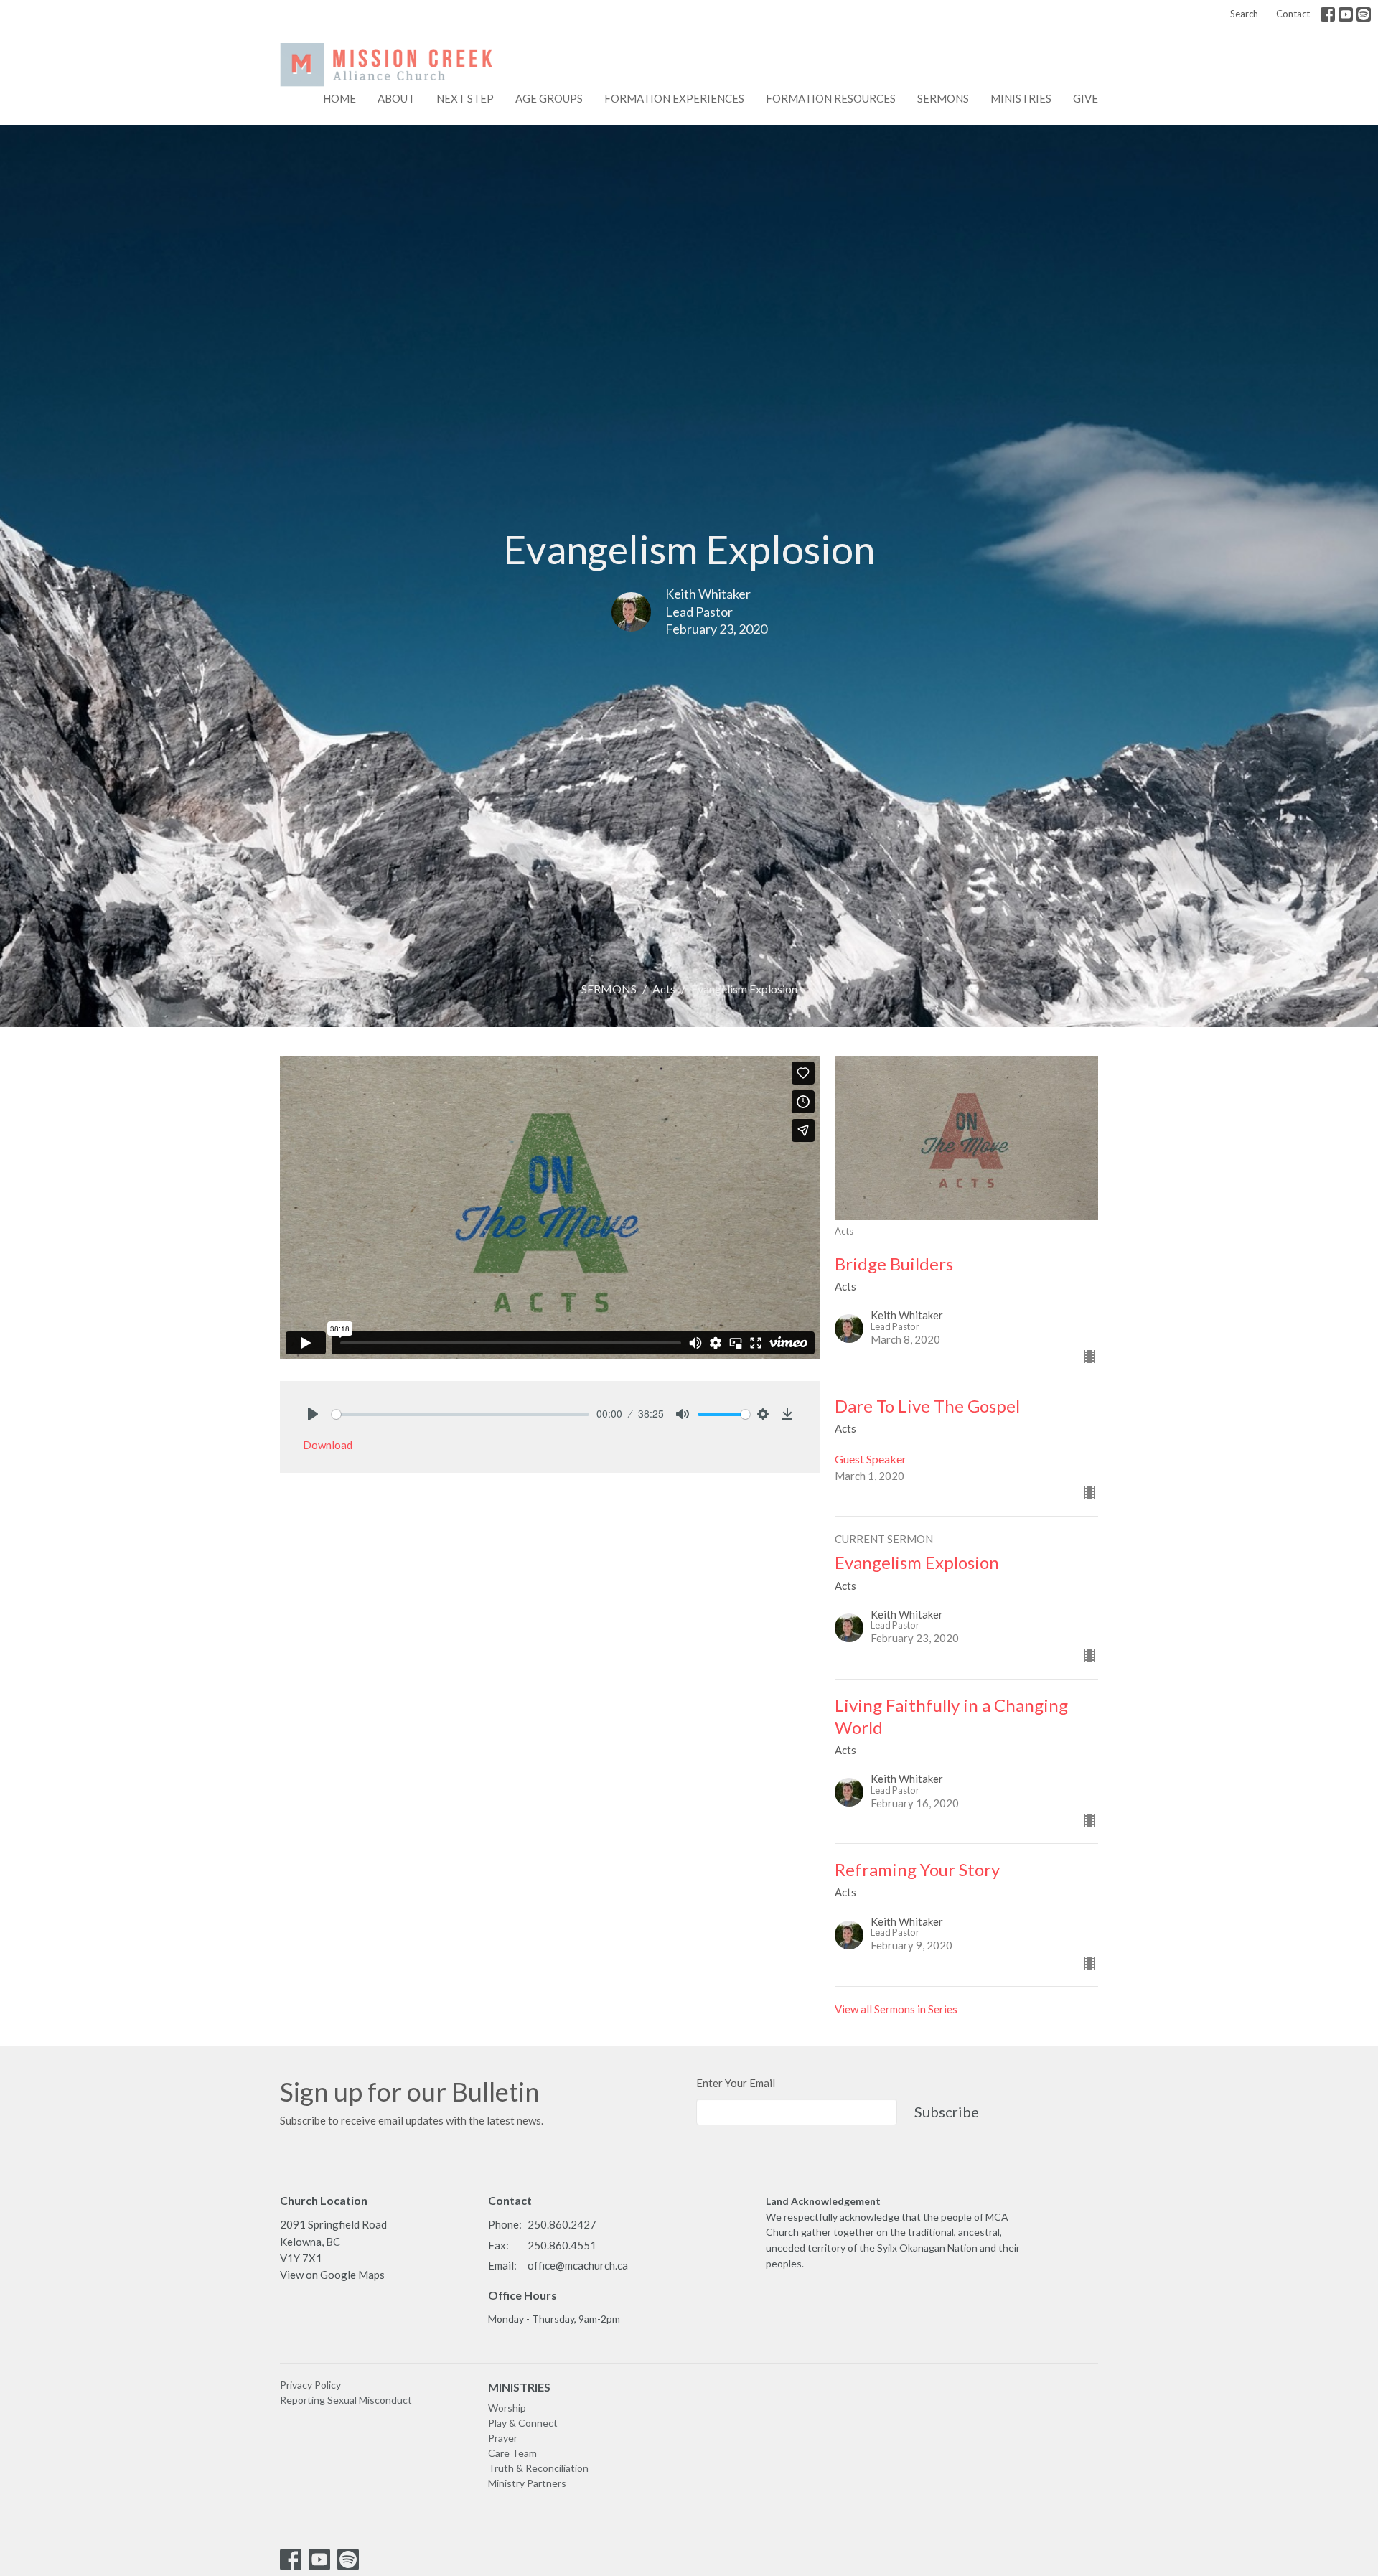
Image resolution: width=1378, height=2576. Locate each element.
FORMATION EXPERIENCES (674, 98)
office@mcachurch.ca (578, 2265)
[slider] (460, 1414)
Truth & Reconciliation (538, 2468)
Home (339, 98)
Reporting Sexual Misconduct (346, 2400)
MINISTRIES (519, 2387)
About (396, 98)
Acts (664, 989)
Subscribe (947, 2112)
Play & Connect (523, 2423)
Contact (1293, 14)
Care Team (512, 2453)
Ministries (1021, 98)
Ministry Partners (527, 2483)
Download (328, 1445)
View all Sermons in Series (896, 2009)
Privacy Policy (310, 2385)
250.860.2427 (562, 2224)
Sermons (943, 98)
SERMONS (609, 989)
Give (1086, 98)
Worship (507, 2408)
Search (1244, 14)
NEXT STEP (465, 98)
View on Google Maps (332, 2275)
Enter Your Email (736, 2083)
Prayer (503, 2438)
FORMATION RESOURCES (831, 98)
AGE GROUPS (549, 98)
